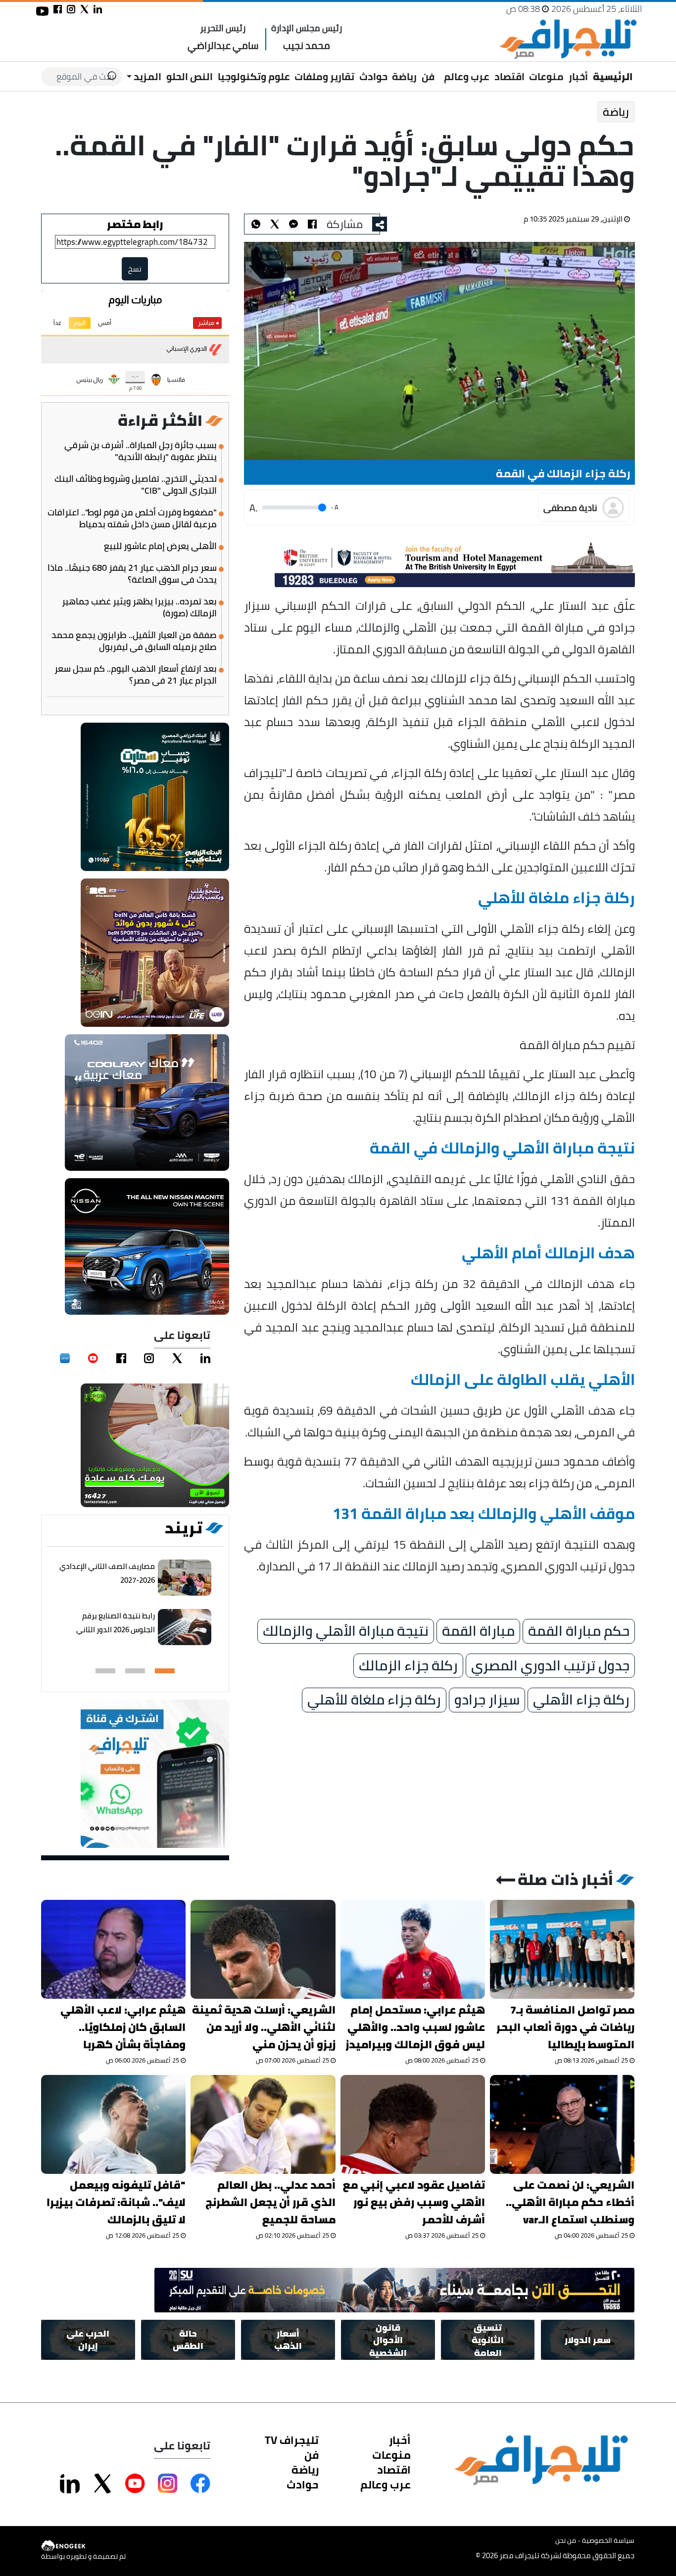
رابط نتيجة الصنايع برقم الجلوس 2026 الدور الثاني (116, 1623)
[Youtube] (93, 1358)
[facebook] (121, 1358)
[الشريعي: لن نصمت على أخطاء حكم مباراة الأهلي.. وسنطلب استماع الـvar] (562, 2124)
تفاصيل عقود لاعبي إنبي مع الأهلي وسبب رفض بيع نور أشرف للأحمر (414, 2202)
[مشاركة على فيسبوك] (58, 9)
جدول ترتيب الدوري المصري (550, 1666)
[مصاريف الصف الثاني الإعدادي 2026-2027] (185, 1578)
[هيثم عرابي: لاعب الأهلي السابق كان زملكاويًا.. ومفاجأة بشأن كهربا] (113, 1949)
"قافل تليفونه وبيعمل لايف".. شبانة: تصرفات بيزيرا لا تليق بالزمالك (116, 2202)
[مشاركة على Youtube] (135, 2484)
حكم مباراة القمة (579, 1631)
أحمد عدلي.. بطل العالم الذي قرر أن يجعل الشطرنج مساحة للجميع (270, 2202)
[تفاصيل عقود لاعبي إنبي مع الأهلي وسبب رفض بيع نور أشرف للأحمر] (413, 2124)
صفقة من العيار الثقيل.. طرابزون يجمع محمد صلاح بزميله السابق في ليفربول (134, 641)
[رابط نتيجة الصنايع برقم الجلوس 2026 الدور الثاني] (185, 1627)
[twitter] (177, 1358)
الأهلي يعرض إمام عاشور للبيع (160, 546)
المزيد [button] (146, 76)
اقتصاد (509, 76)
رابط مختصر (135, 224)
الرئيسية (613, 76)
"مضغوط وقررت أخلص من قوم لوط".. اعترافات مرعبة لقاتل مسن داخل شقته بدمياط (132, 518)
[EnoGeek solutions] (83, 2546)
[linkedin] (205, 1358)
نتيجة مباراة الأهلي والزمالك (346, 1631)
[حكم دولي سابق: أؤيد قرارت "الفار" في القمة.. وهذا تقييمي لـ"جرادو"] (293, 224)
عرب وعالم (467, 76)
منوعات (546, 76)
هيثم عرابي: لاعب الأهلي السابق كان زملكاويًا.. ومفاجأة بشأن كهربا (123, 2027)
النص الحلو (190, 76)
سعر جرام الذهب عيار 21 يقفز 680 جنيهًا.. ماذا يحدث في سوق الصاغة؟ (132, 574)
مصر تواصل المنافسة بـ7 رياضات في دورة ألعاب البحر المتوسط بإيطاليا (566, 2027)
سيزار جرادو (487, 1700)
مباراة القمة (478, 1631)
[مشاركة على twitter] (84, 9)
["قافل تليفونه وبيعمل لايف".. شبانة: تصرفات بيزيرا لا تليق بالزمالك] (113, 2124)
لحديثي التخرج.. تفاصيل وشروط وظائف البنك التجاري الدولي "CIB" (136, 485)
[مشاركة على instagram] (71, 9)
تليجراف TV (292, 2440)
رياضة (404, 76)
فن (428, 76)
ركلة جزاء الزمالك (408, 1666)
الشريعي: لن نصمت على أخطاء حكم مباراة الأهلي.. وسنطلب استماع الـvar (570, 2202)
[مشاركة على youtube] (42, 11)
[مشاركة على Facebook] (200, 2484)
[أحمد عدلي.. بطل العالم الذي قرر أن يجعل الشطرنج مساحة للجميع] (263, 2124)
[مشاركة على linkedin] (98, 9)
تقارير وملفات (324, 76)
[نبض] (65, 1358)
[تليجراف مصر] (568, 39)
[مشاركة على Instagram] (168, 2484)
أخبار (578, 76)
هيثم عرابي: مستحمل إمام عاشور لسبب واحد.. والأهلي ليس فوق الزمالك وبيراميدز (415, 2027)
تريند (184, 1528)
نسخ (135, 269)
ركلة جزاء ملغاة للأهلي (374, 1700)
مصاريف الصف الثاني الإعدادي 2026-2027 (107, 1573)
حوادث (373, 76)
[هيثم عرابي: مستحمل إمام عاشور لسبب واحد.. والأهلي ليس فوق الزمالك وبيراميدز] (413, 1949)
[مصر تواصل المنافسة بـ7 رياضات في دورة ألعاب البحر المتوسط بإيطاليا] (562, 1949)
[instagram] (149, 1358)
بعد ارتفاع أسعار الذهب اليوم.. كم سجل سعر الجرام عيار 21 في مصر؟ (136, 675)
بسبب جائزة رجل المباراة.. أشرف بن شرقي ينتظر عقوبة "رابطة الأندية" (141, 451)
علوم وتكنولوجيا (254, 76)
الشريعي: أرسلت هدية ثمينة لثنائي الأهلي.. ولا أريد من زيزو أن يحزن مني (264, 2027)
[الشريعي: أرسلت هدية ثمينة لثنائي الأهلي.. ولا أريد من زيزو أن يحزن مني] (263, 1949)
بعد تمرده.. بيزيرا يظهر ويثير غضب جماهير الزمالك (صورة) (139, 607)
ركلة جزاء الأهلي (581, 1700)
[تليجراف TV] (439, 70)
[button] (165, 1671)
